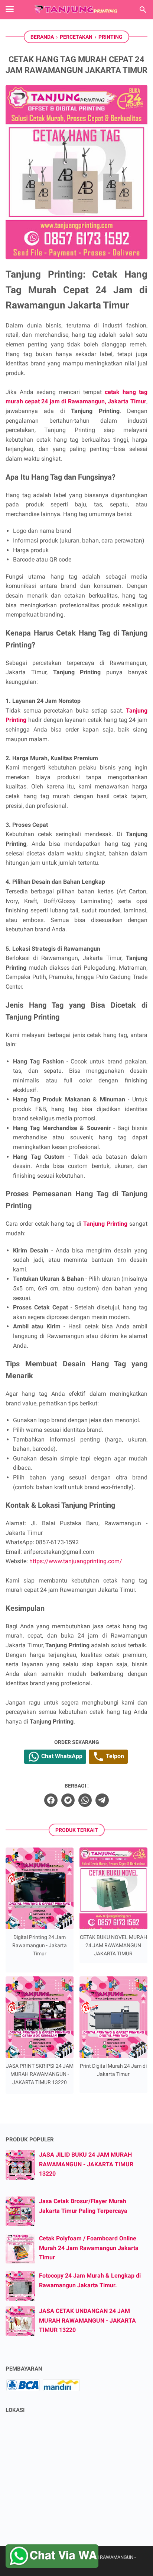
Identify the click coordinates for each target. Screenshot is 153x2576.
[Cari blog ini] (143, 10)
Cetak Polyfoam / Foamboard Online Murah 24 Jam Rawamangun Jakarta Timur (89, 2248)
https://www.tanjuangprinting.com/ (76, 1561)
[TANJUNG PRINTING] (76, 10)
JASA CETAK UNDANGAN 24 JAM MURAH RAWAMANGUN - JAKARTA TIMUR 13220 (87, 2320)
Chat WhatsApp (61, 1756)
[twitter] (68, 1800)
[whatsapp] (85, 1800)
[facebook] (51, 1800)
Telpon (114, 1756)
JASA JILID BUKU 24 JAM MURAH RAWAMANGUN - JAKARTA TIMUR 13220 (86, 2164)
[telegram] (102, 1800)
